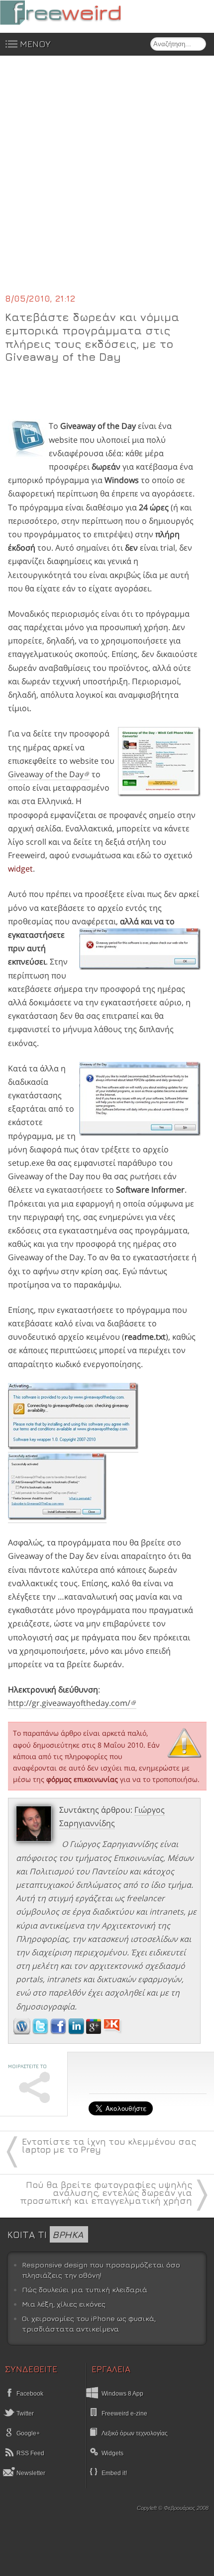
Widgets (112, 2453)
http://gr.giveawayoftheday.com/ (69, 1703)
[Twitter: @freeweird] (41, 2031)
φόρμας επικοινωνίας (82, 1779)
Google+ (27, 2433)
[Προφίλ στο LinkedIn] (77, 2031)
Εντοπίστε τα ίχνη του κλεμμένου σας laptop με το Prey (109, 2145)
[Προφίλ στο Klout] (113, 2031)
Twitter (24, 2414)
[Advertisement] (107, 180)
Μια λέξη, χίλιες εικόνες (64, 2304)
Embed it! (114, 2473)
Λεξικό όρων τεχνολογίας (135, 2433)
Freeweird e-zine (124, 2414)
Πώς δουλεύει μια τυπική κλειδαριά (85, 2290)
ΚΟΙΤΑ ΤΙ (45, 2234)
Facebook (29, 2394)
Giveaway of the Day (46, 774)
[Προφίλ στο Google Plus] (95, 2031)
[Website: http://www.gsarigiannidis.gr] (22, 2031)
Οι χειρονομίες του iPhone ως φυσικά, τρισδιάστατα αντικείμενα (89, 2324)
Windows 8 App (122, 2394)
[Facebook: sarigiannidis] (59, 2031)
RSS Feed (30, 2453)
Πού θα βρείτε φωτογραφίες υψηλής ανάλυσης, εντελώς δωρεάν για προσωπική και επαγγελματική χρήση (106, 2193)
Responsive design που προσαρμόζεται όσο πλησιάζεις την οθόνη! (101, 2270)
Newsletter (30, 2473)
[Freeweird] (75, 13)
